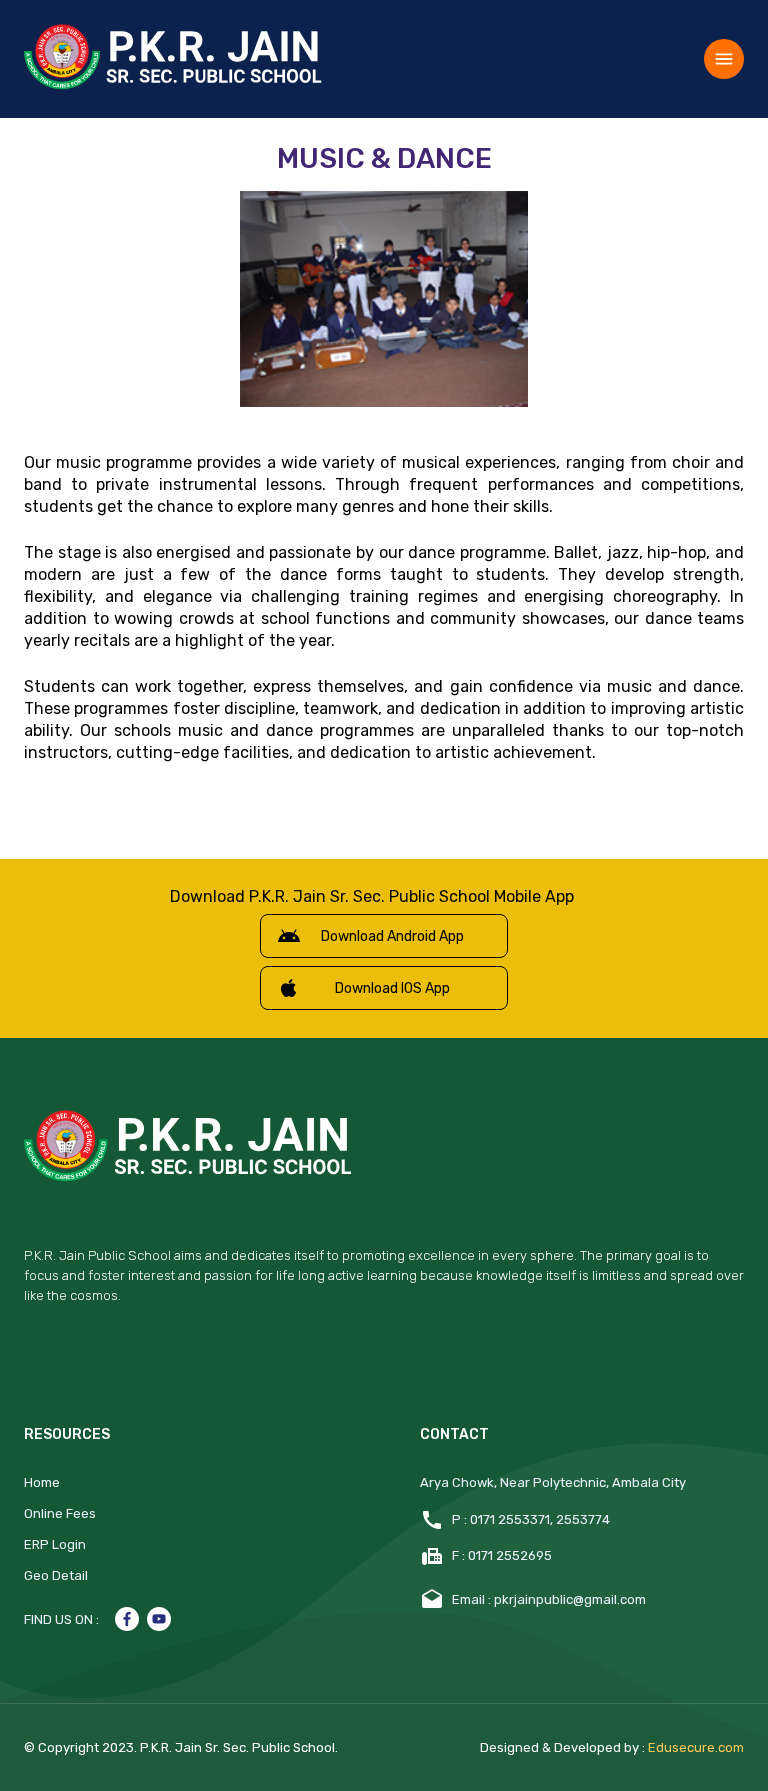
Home (42, 1482)
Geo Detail (56, 1575)
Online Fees (60, 1513)
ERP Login (55, 1544)
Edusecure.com (696, 1747)
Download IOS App (392, 988)
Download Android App (392, 936)
